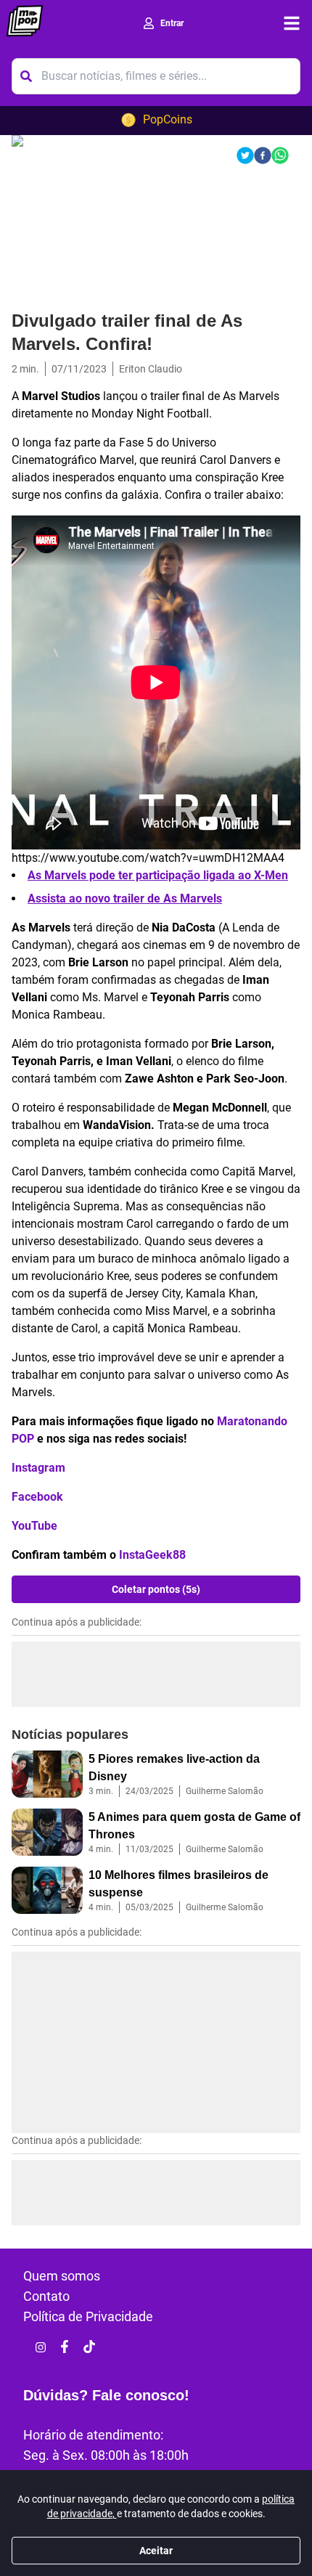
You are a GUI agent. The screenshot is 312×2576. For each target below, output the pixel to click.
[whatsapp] (280, 155)
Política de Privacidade (88, 2316)
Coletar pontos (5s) (156, 1589)
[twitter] (245, 155)
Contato (46, 2296)
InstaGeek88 (152, 1555)
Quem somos (62, 2276)
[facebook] (263, 155)
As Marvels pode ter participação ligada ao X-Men (158, 875)
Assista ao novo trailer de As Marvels (125, 898)
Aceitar (156, 2551)
